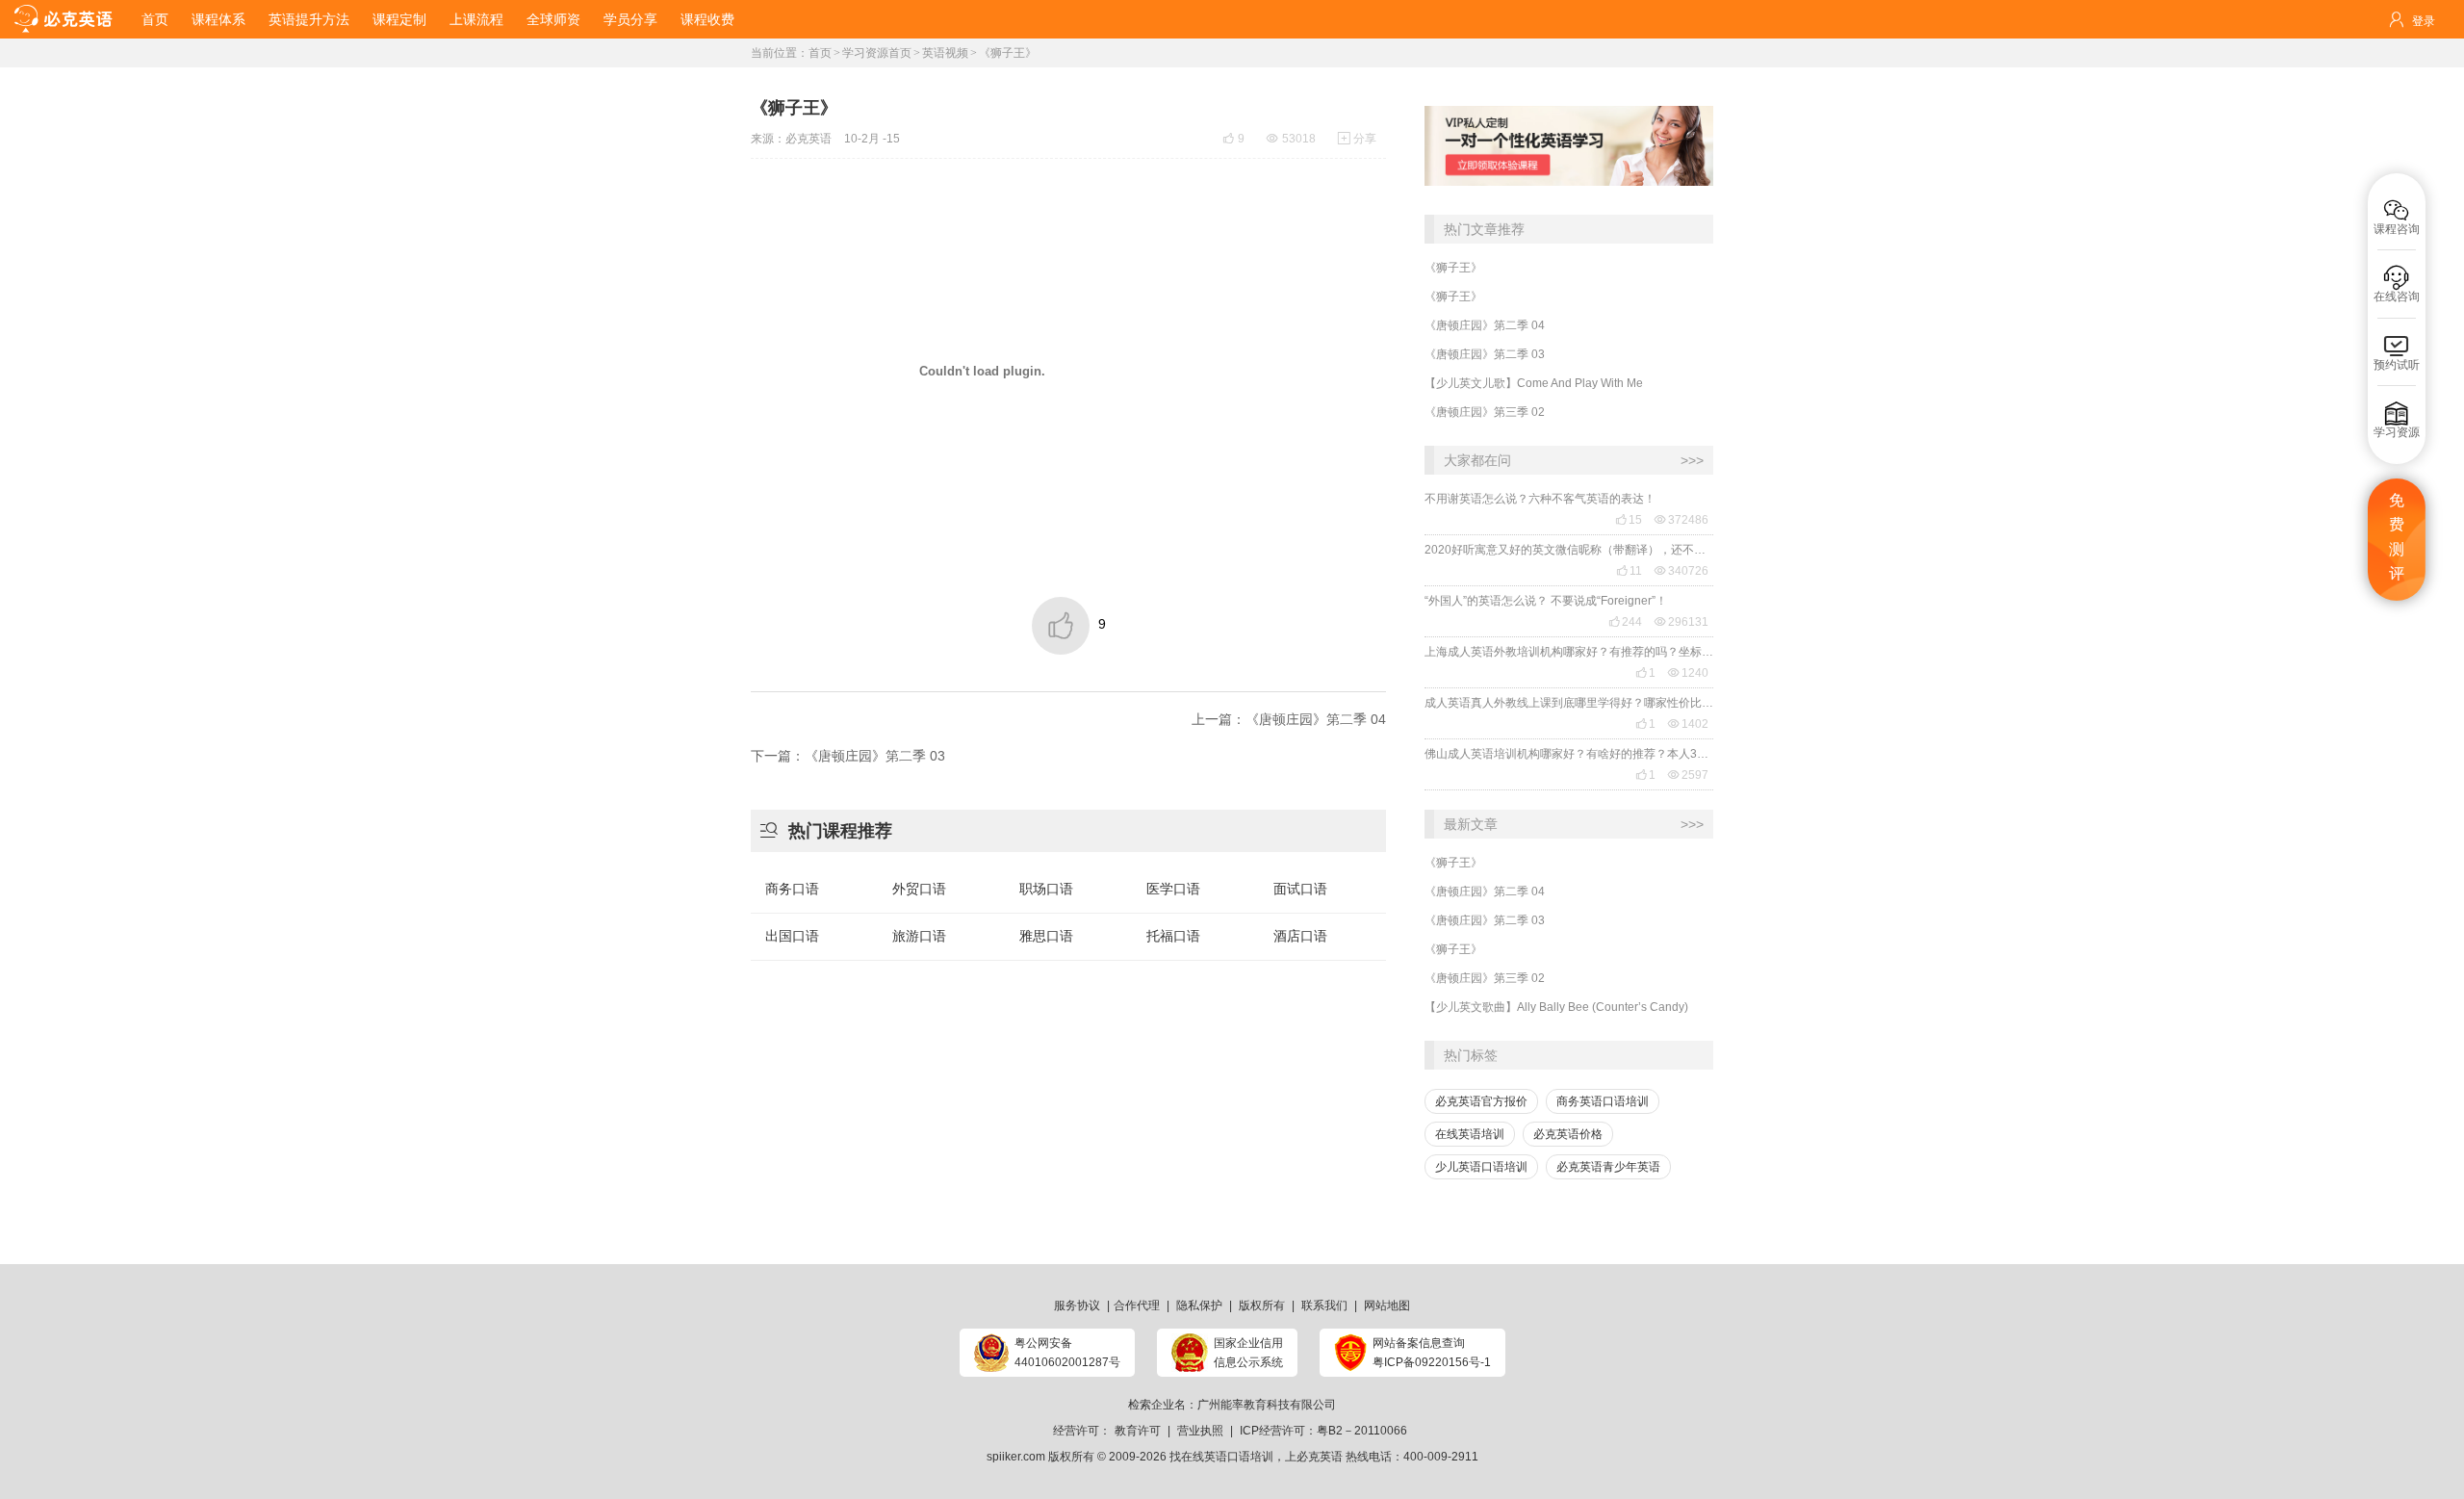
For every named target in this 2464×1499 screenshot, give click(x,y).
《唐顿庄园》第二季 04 (1485, 325)
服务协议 (1077, 1305)
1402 (1688, 724)
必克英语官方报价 (1481, 1101)
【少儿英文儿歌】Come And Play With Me (1534, 383)
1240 (1688, 673)
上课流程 (476, 19)
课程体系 (218, 19)
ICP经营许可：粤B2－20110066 (1323, 1431)
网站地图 (1387, 1305)
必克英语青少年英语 (1608, 1167)
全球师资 (553, 19)
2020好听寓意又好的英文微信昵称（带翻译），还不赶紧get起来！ (1569, 550)
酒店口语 (1300, 936)
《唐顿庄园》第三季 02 (1485, 412)
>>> (1692, 460)
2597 (1688, 775)
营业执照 (1200, 1431)
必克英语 (808, 139)
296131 (1681, 622)
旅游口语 (919, 936)
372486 (1681, 520)
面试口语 (1300, 889)
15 (1629, 520)
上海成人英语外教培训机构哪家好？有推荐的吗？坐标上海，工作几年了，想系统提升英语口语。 (1569, 652)
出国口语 (792, 936)
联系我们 (1324, 1305)
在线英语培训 (1470, 1134)
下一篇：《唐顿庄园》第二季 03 (848, 756)
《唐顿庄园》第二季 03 (1485, 354)
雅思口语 (1046, 936)
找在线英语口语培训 (1221, 1457)
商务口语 (792, 889)
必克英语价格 (1568, 1134)
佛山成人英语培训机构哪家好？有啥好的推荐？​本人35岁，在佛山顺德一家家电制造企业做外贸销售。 (1569, 754)
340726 (1681, 571)
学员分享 (630, 19)
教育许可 (1138, 1431)
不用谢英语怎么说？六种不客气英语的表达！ (1540, 499)
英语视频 (945, 53)
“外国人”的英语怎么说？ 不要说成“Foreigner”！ (1546, 601)
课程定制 (399, 19)
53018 (1291, 139)
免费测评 (2397, 537)
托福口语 (1173, 936)
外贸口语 (919, 889)
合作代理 (1137, 1305)
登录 (2424, 21)
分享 (1357, 139)
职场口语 (1046, 889)
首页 (155, 19)
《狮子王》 (1453, 268)
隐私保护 (1199, 1305)
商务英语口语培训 (1603, 1101)
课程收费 (707, 19)
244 (1625, 622)
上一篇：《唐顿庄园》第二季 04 (1289, 719)
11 (1629, 571)
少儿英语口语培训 (1481, 1167)
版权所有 (1262, 1305)
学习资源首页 (877, 53)
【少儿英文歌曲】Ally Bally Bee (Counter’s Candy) (1556, 1007)
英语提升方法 (309, 19)
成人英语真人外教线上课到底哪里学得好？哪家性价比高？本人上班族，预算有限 (1569, 703)
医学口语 (1173, 889)
